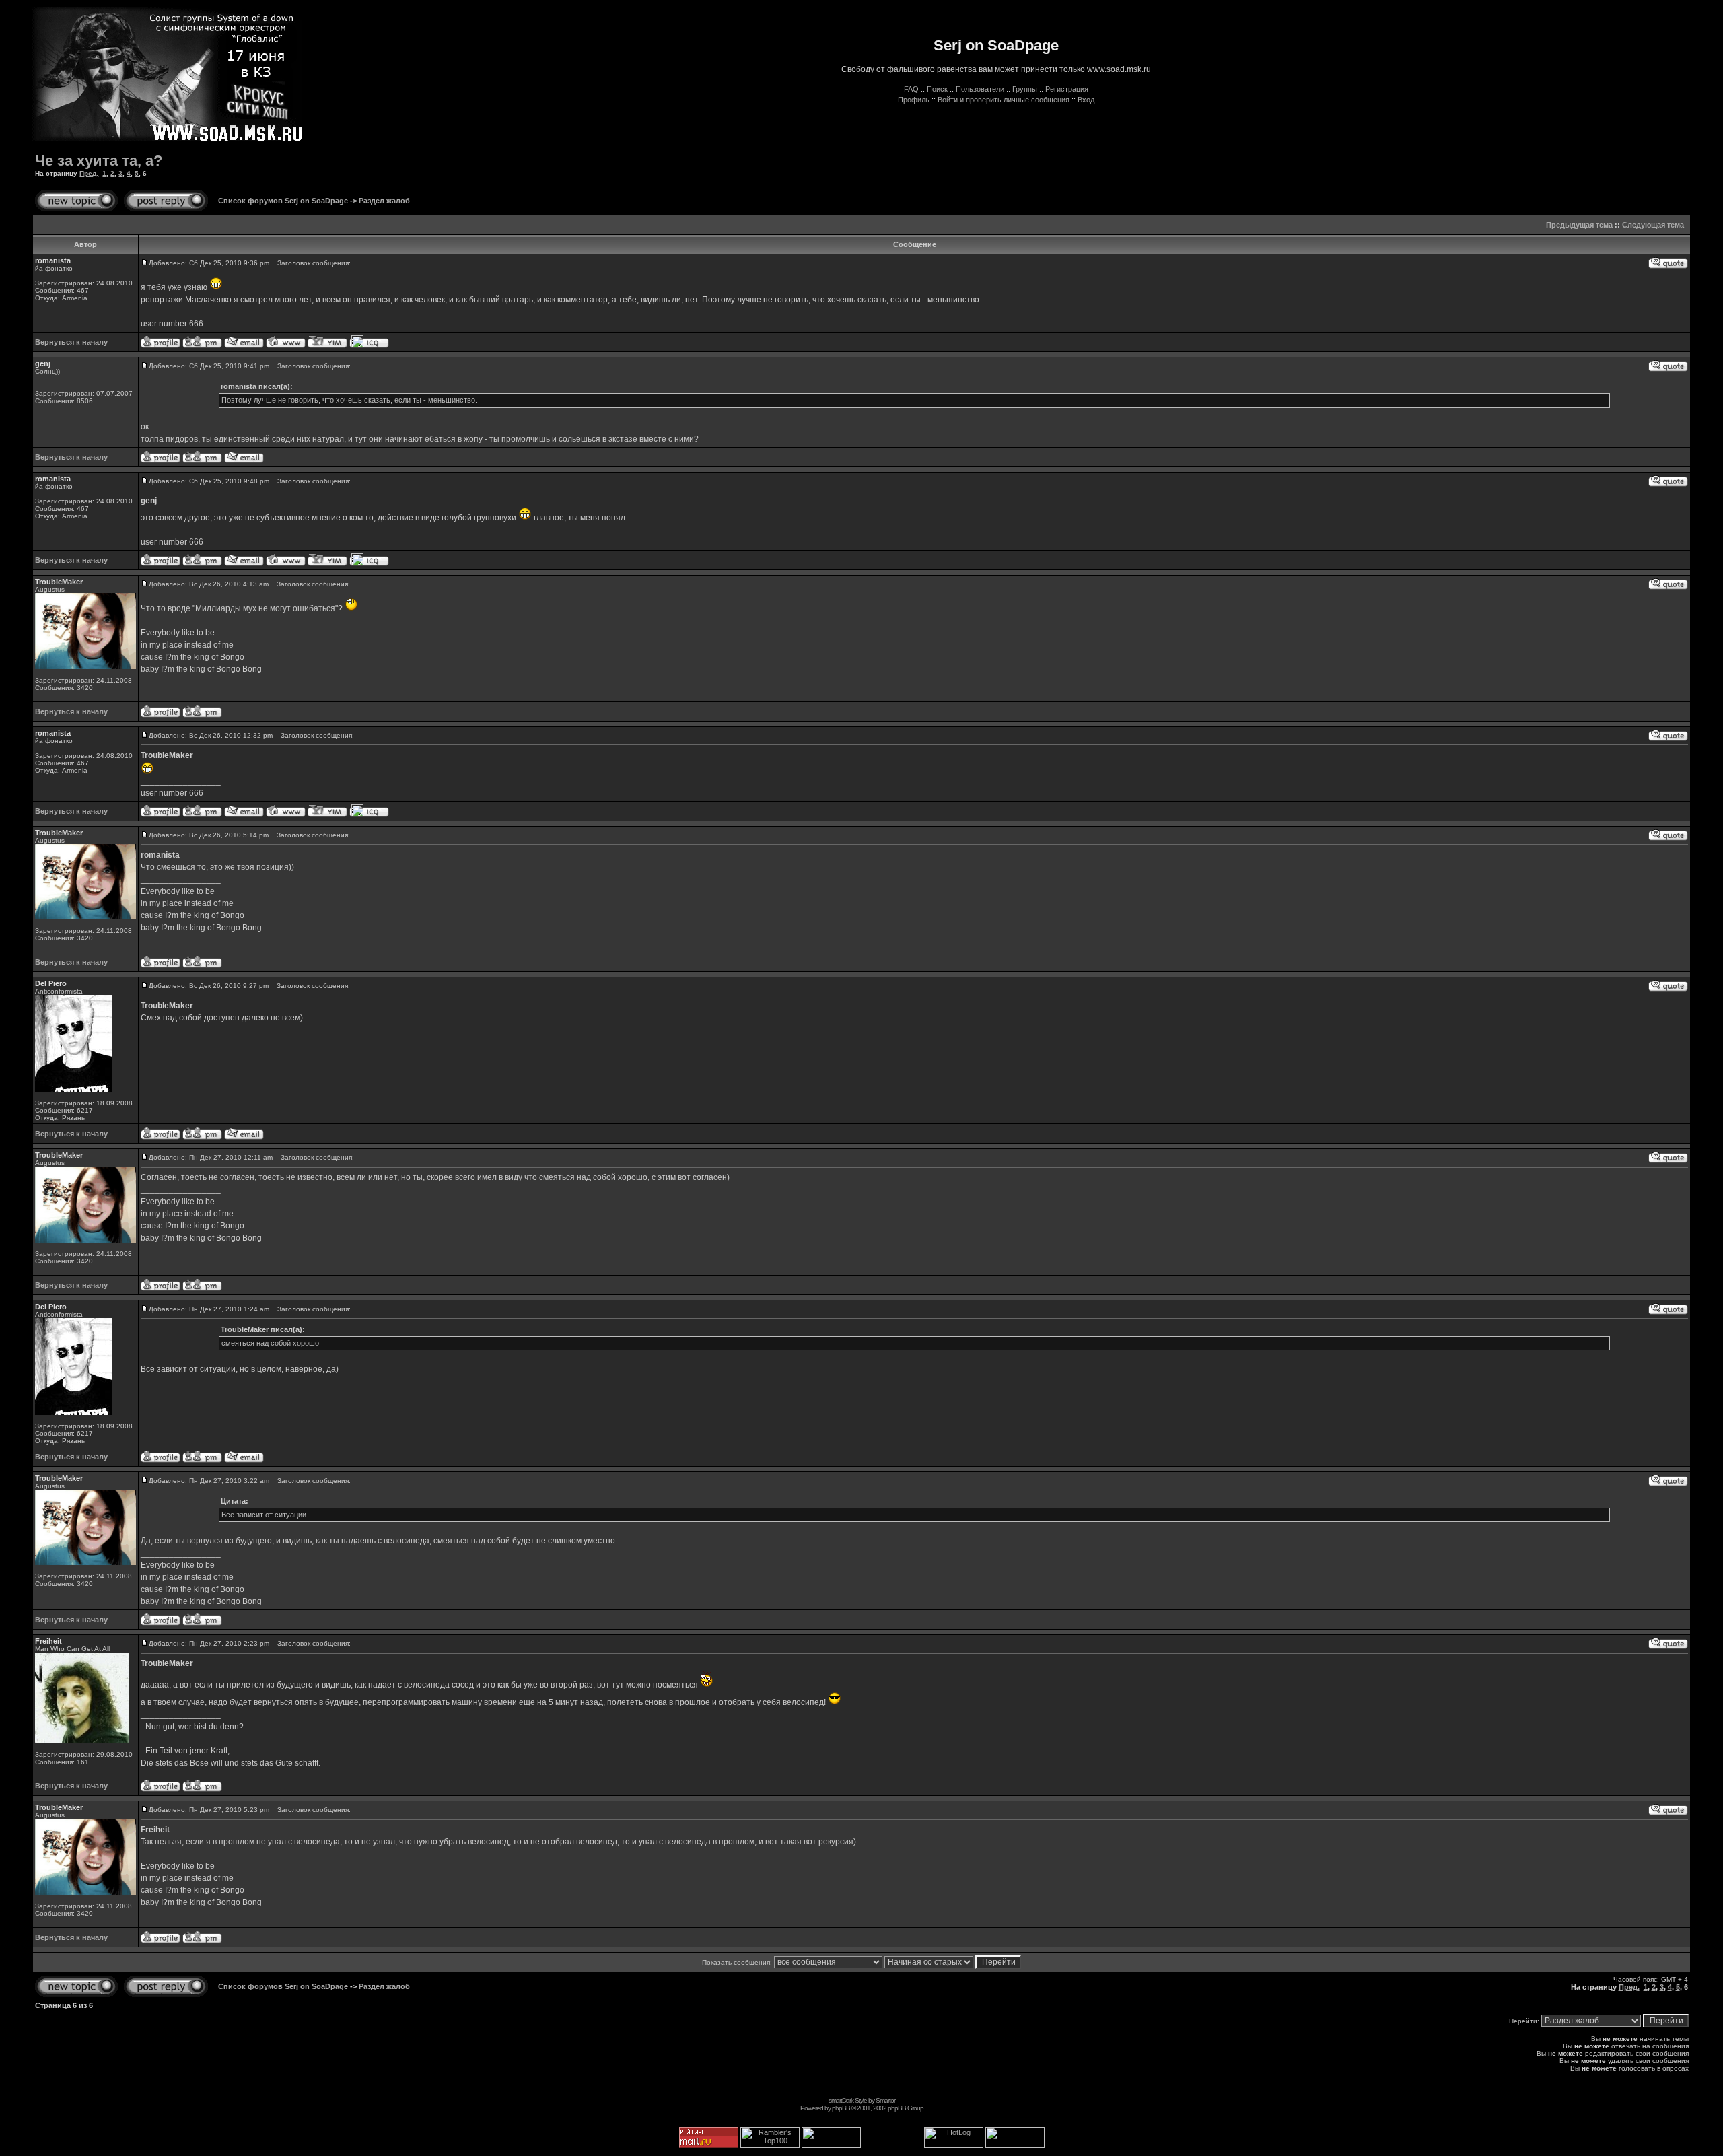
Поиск (937, 89)
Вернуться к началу (71, 342)
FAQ (911, 89)
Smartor (885, 2100)
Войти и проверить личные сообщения (1004, 100)
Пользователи (980, 89)
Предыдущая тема (1579, 225)
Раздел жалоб (384, 201)
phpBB (841, 2108)
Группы (1025, 89)
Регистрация (1067, 89)
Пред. (89, 173)
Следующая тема (1653, 225)
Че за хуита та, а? (99, 161)
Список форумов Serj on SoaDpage (283, 201)
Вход (1086, 100)
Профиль (914, 100)
